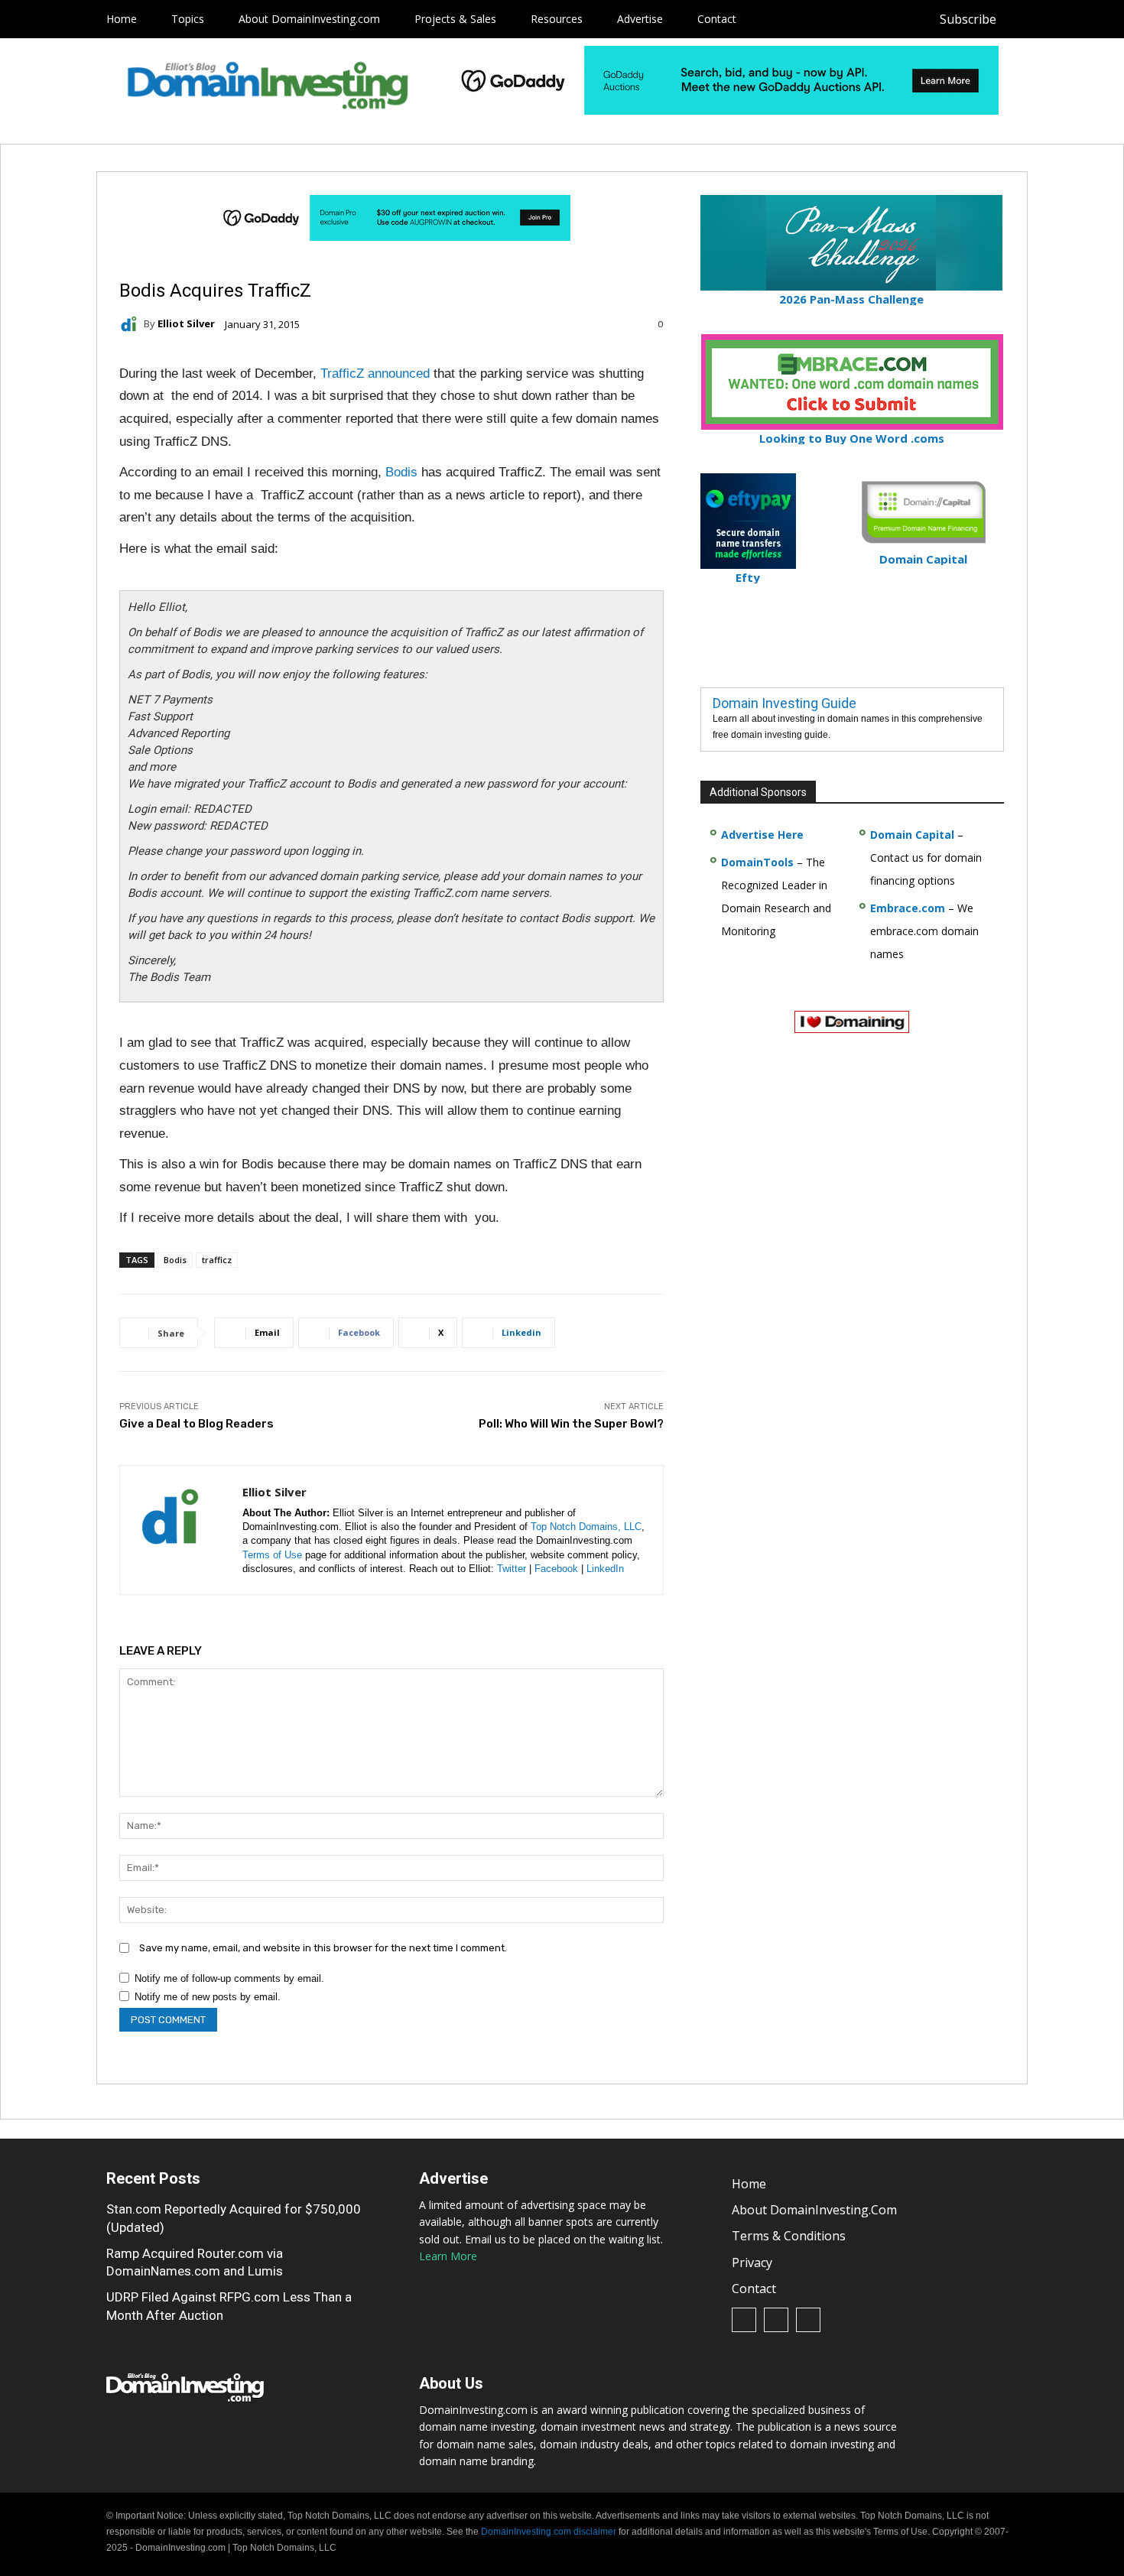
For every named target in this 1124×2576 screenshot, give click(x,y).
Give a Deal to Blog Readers (197, 1424)
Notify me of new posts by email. (208, 1997)
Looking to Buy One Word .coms (852, 438)
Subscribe (968, 19)
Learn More (448, 2256)
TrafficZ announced (375, 374)
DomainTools (757, 862)
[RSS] (1058, 19)
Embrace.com (908, 908)
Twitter (512, 1569)
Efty (748, 577)
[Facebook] (1023, 19)
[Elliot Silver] (132, 324)
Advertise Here (762, 835)
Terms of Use (272, 1555)
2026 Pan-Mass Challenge (851, 299)
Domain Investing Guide (785, 703)
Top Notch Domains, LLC (586, 1527)
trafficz (217, 1260)
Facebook (556, 1569)
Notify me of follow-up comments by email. (229, 1978)
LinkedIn (605, 1569)
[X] (1092, 19)
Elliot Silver (186, 324)
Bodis (401, 472)
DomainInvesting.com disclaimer (549, 2532)
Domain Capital (912, 835)
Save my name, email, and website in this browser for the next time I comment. (323, 1948)
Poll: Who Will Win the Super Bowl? (571, 1424)
